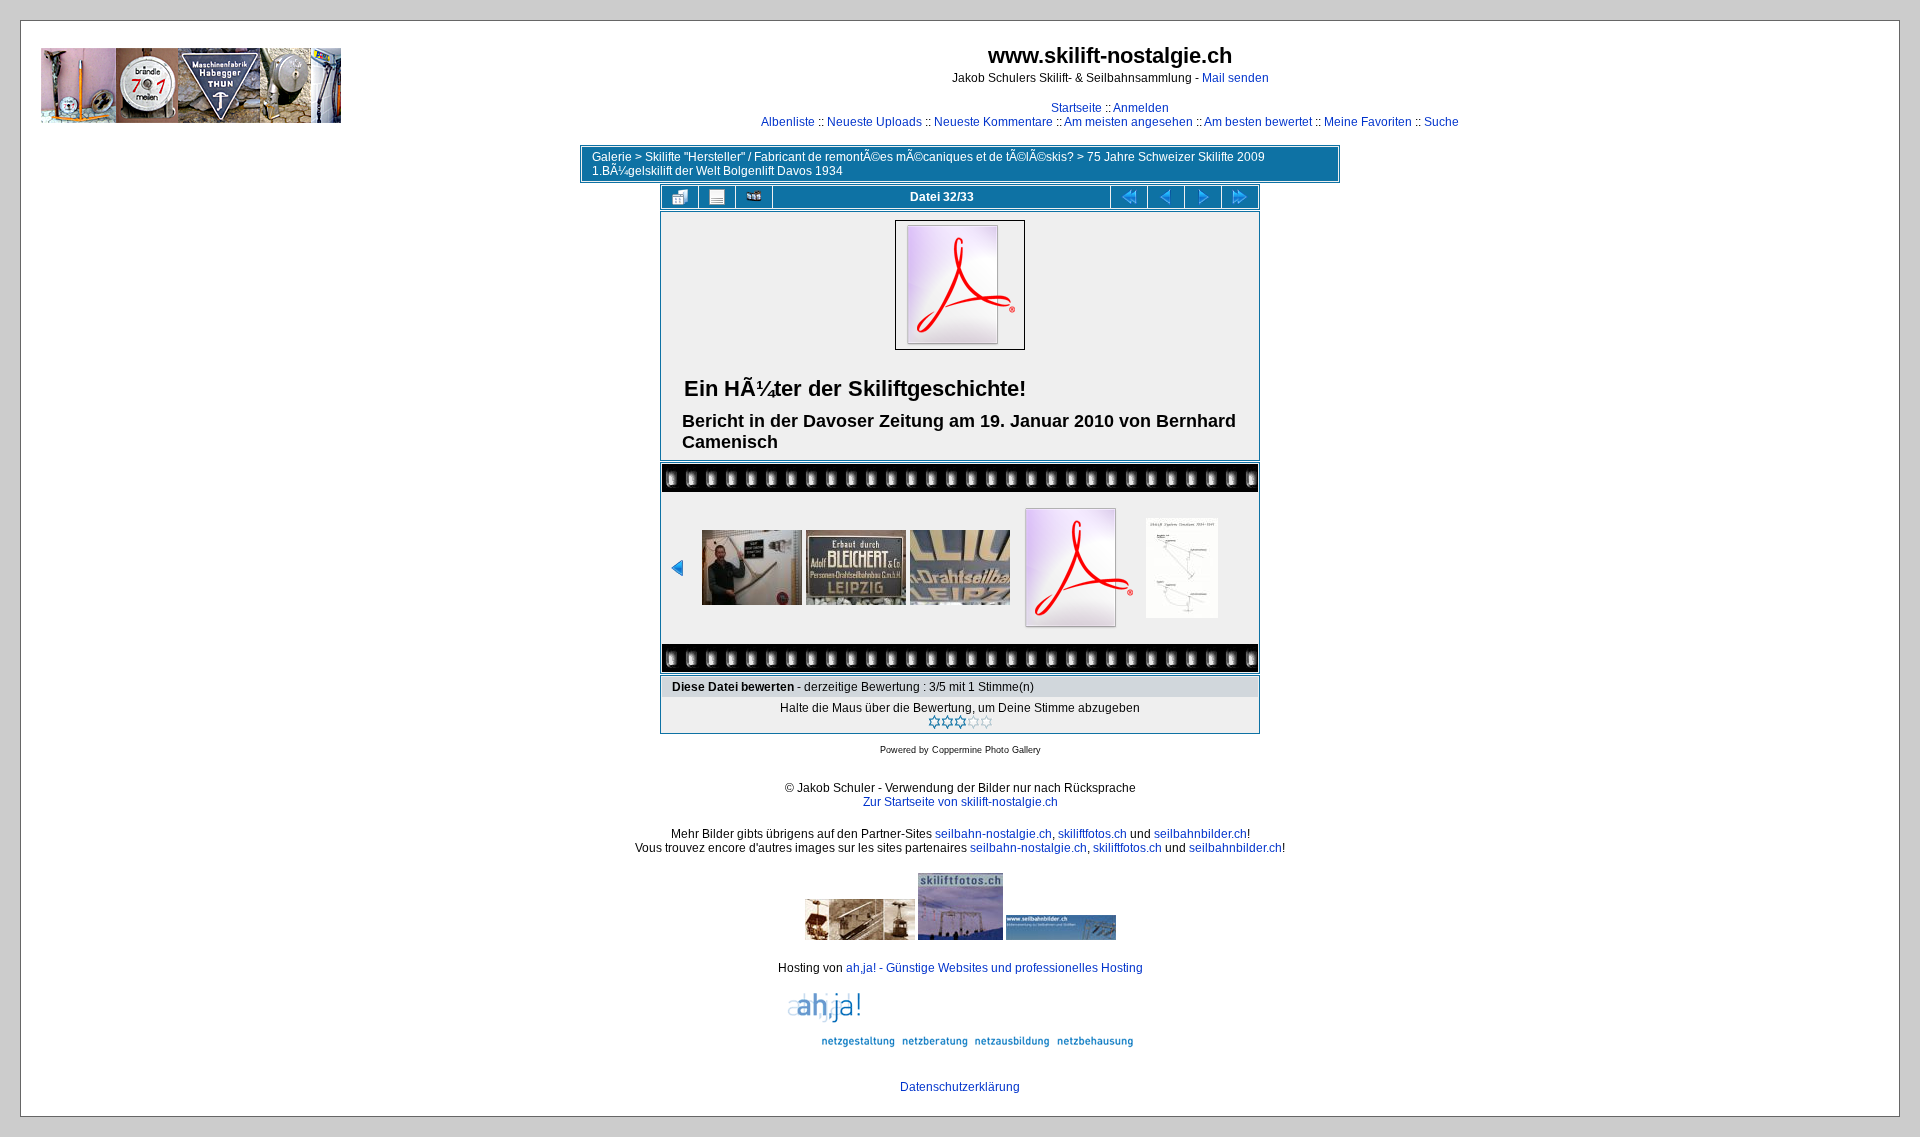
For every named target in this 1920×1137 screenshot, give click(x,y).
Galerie (612, 157)
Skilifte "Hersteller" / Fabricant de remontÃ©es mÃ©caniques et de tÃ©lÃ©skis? (859, 157)
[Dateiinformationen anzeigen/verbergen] (717, 197)
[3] (960, 722)
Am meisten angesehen (1128, 122)
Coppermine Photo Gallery (986, 750)
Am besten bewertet (1258, 122)
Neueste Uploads (874, 122)
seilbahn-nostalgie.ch (993, 834)
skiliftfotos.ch (1092, 834)
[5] (986, 722)
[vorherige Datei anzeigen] (1166, 197)
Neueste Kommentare (993, 122)
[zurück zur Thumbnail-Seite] (680, 197)
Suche (1441, 122)
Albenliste (788, 122)
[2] (947, 722)
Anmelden (1141, 108)
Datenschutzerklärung (960, 1087)
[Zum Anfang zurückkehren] (1129, 197)
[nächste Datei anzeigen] (1203, 197)
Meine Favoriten (1368, 122)
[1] (934, 722)
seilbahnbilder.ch (1200, 834)
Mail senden (1235, 78)
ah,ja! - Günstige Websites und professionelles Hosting (994, 968)
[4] (973, 722)
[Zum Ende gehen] (1240, 197)
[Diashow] (754, 197)
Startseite (1076, 108)
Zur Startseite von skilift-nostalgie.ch (960, 802)
